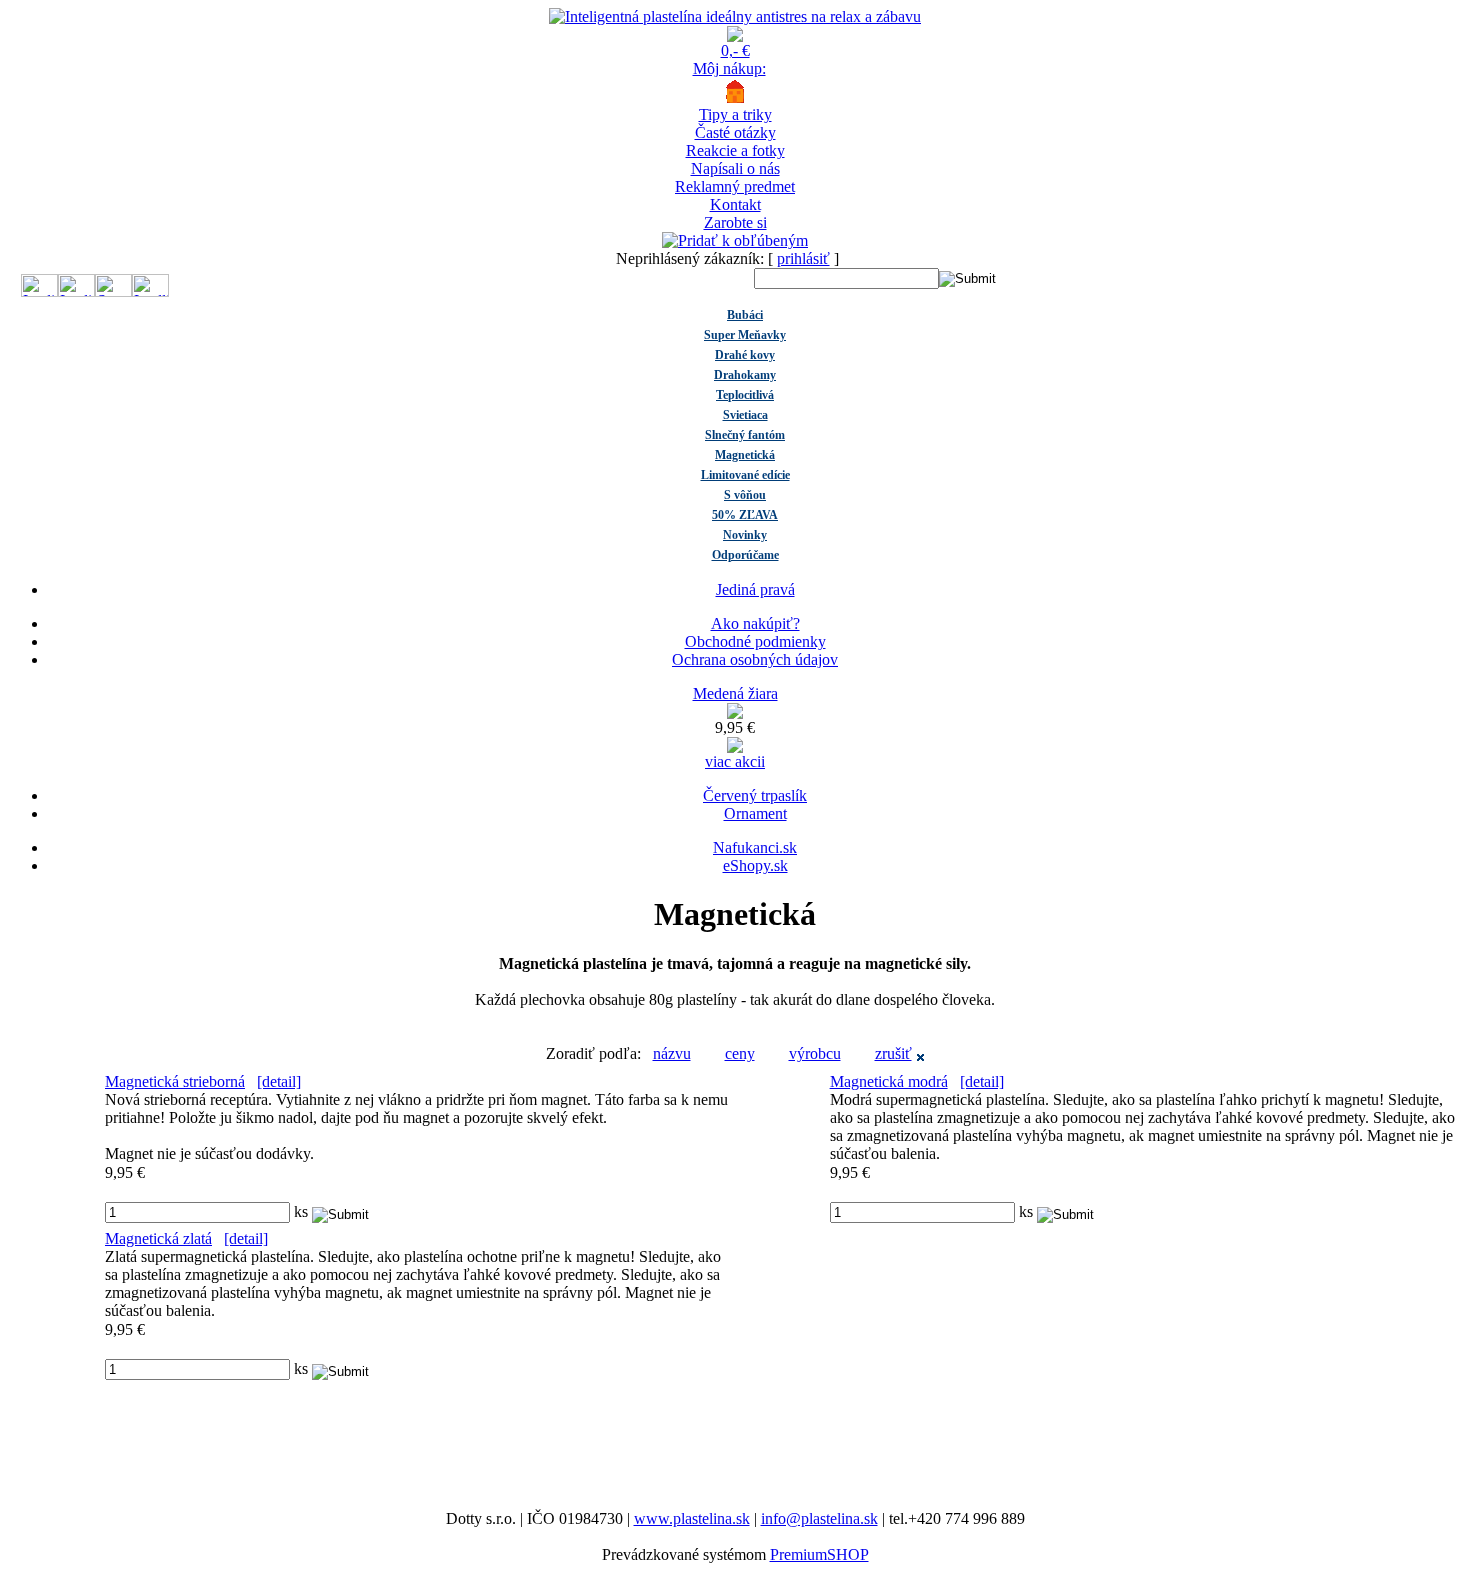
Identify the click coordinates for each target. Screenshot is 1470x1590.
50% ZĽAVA (745, 515)
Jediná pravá (755, 589)
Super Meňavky (745, 335)
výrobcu (815, 1053)
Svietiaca (745, 415)
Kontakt (735, 204)
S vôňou (745, 495)
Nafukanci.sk (755, 847)
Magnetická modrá (889, 1081)
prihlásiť (803, 258)
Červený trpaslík (755, 795)
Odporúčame (745, 555)
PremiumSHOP (819, 1554)
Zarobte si (735, 222)
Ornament (755, 813)
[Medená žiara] (735, 713)
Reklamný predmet (735, 186)
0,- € (735, 50)
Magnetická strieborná (175, 1081)
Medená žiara (735, 693)
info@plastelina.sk (819, 1518)
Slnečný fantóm (745, 435)
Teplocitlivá (745, 395)
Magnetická (745, 455)
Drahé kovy (745, 355)
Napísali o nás (735, 168)
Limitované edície (745, 475)
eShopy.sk (755, 865)
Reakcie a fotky (735, 150)
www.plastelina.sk (692, 1518)
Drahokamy (745, 375)
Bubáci (745, 315)
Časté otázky (735, 132)
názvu (672, 1053)
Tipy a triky (735, 114)
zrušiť (893, 1053)
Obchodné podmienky (755, 641)
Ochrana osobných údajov (755, 659)
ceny (740, 1053)
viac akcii (735, 761)
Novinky (745, 535)
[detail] (279, 1081)
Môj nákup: (729, 68)
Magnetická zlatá (158, 1238)
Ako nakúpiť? (755, 623)
